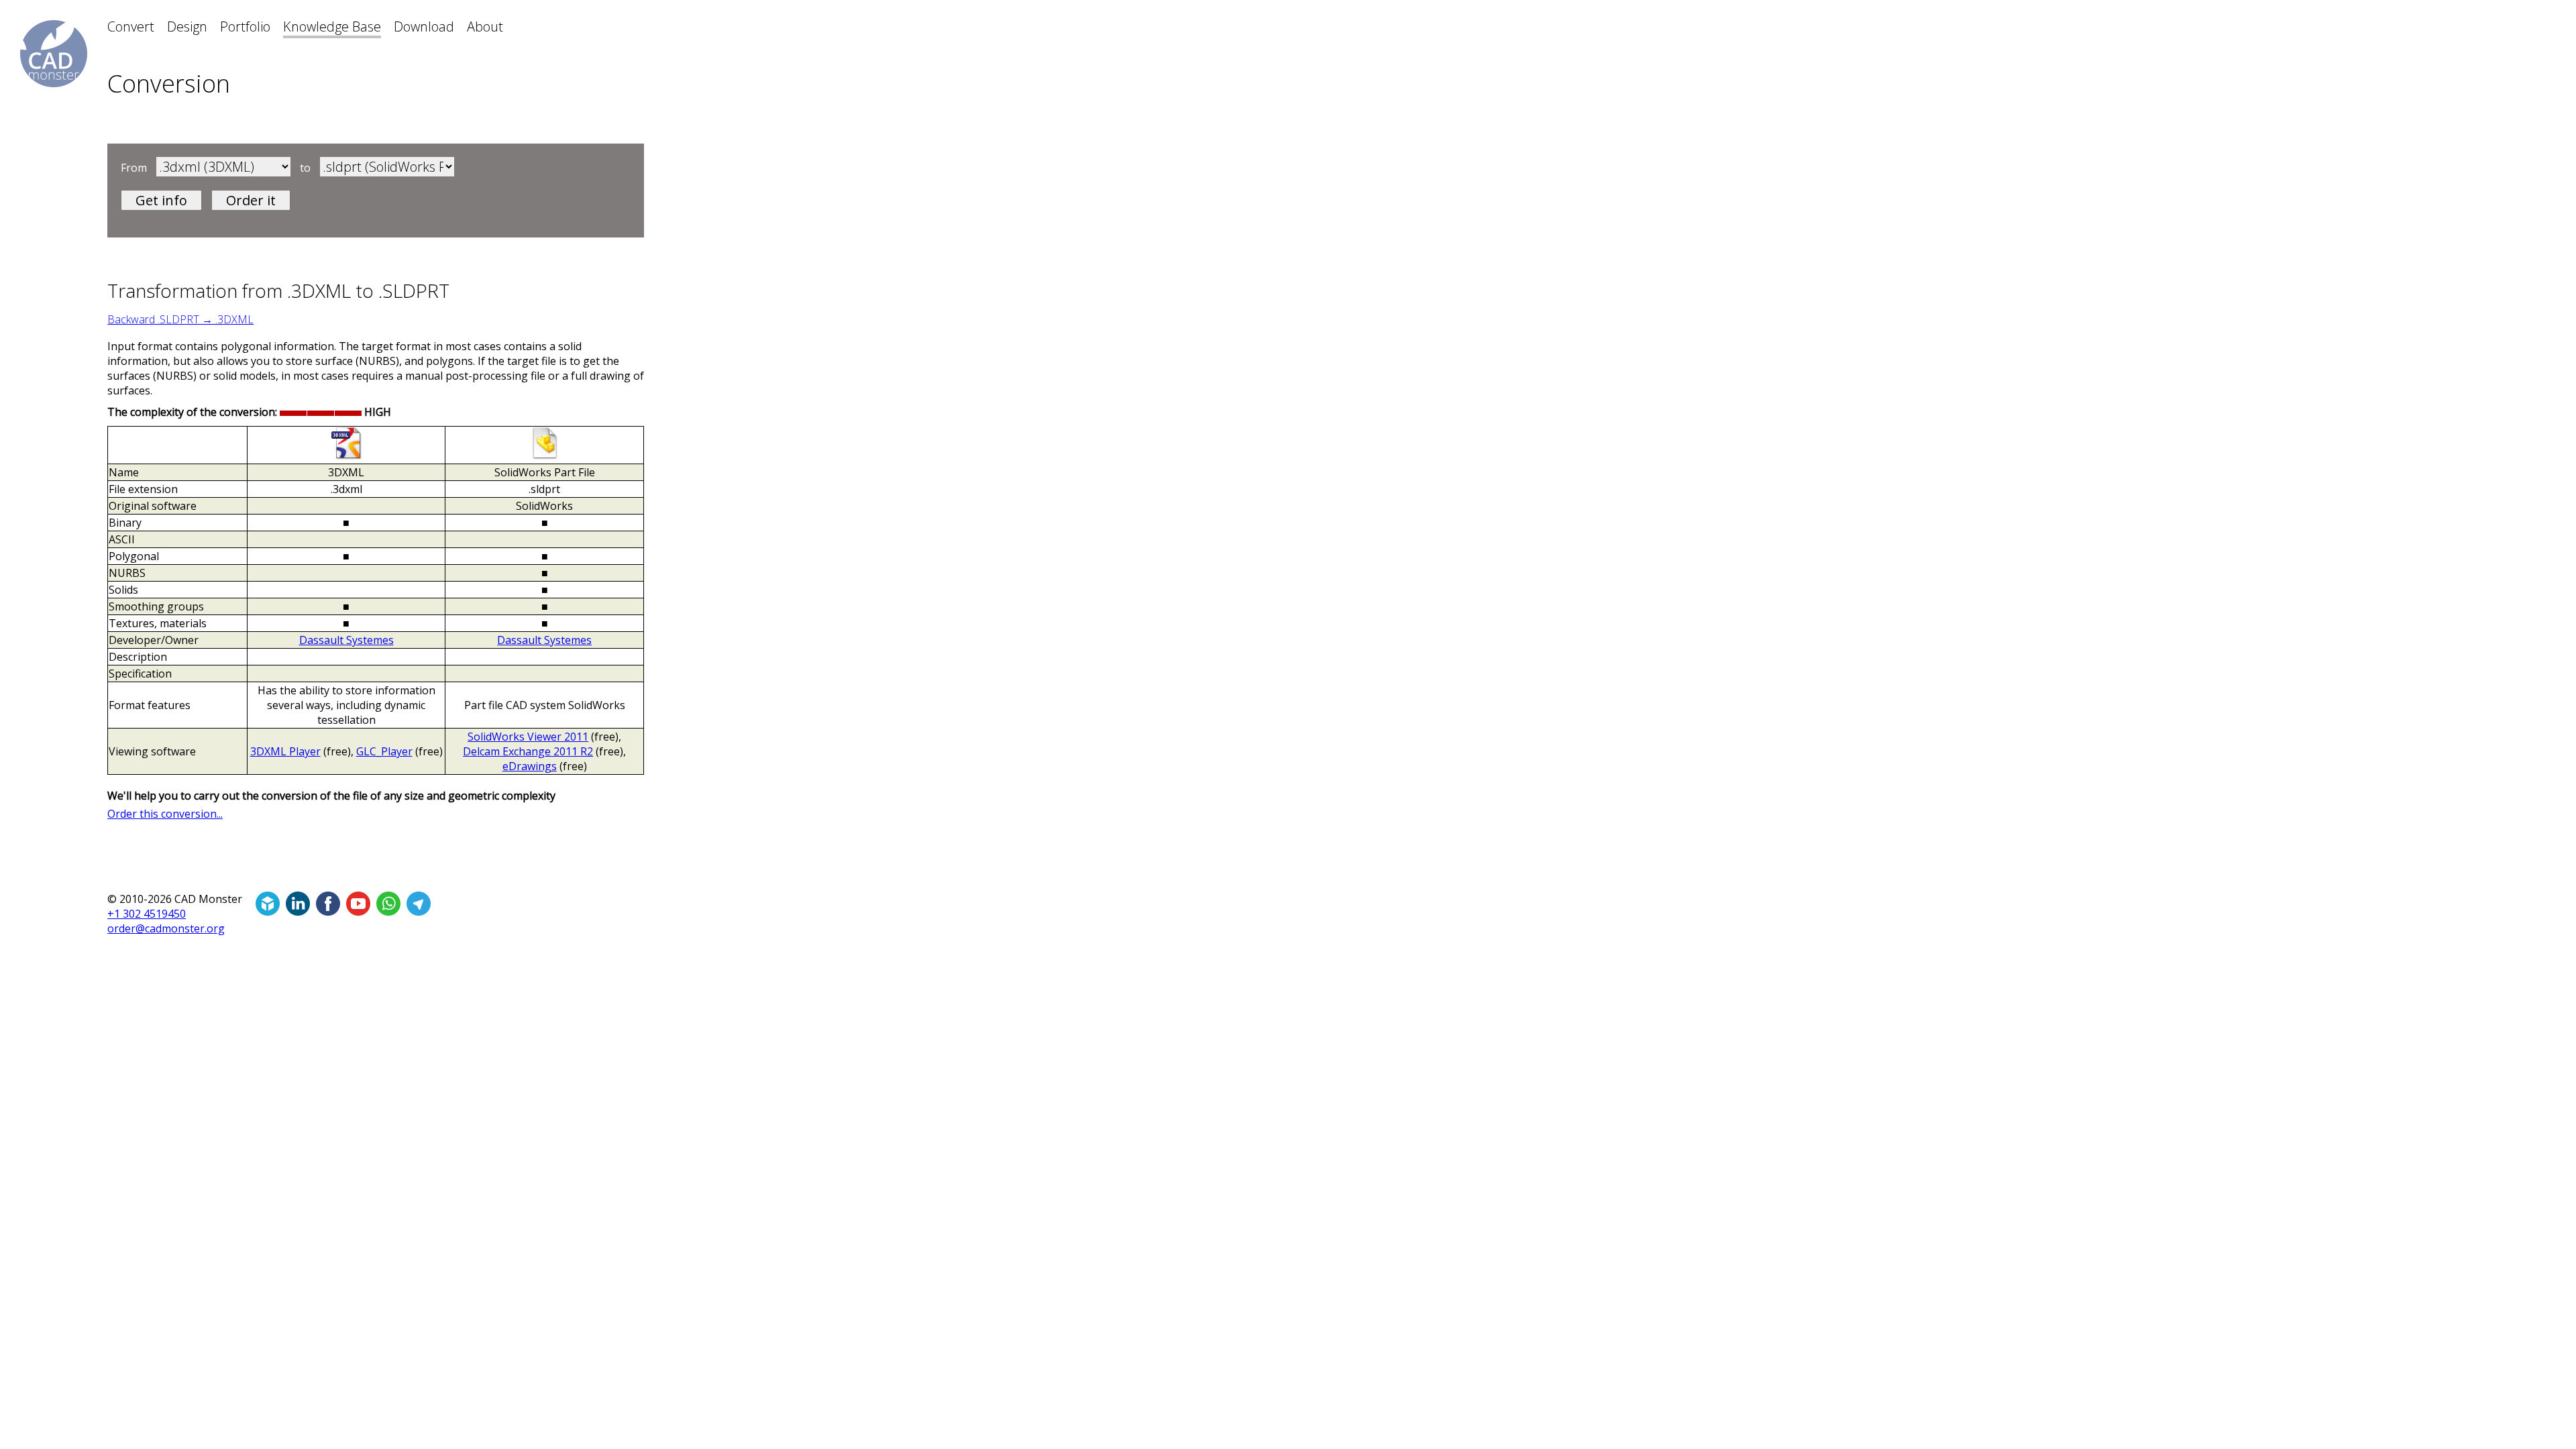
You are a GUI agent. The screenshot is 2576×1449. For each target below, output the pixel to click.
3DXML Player (285, 751)
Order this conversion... (165, 814)
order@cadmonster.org (166, 928)
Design (187, 26)
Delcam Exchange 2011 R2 (528, 751)
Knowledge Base (332, 26)
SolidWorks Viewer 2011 (528, 737)
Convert (131, 26)
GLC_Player (384, 751)
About (485, 26)
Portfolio (245, 26)
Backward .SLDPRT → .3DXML (180, 319)
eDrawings (530, 766)
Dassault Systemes (346, 640)
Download (424, 26)
